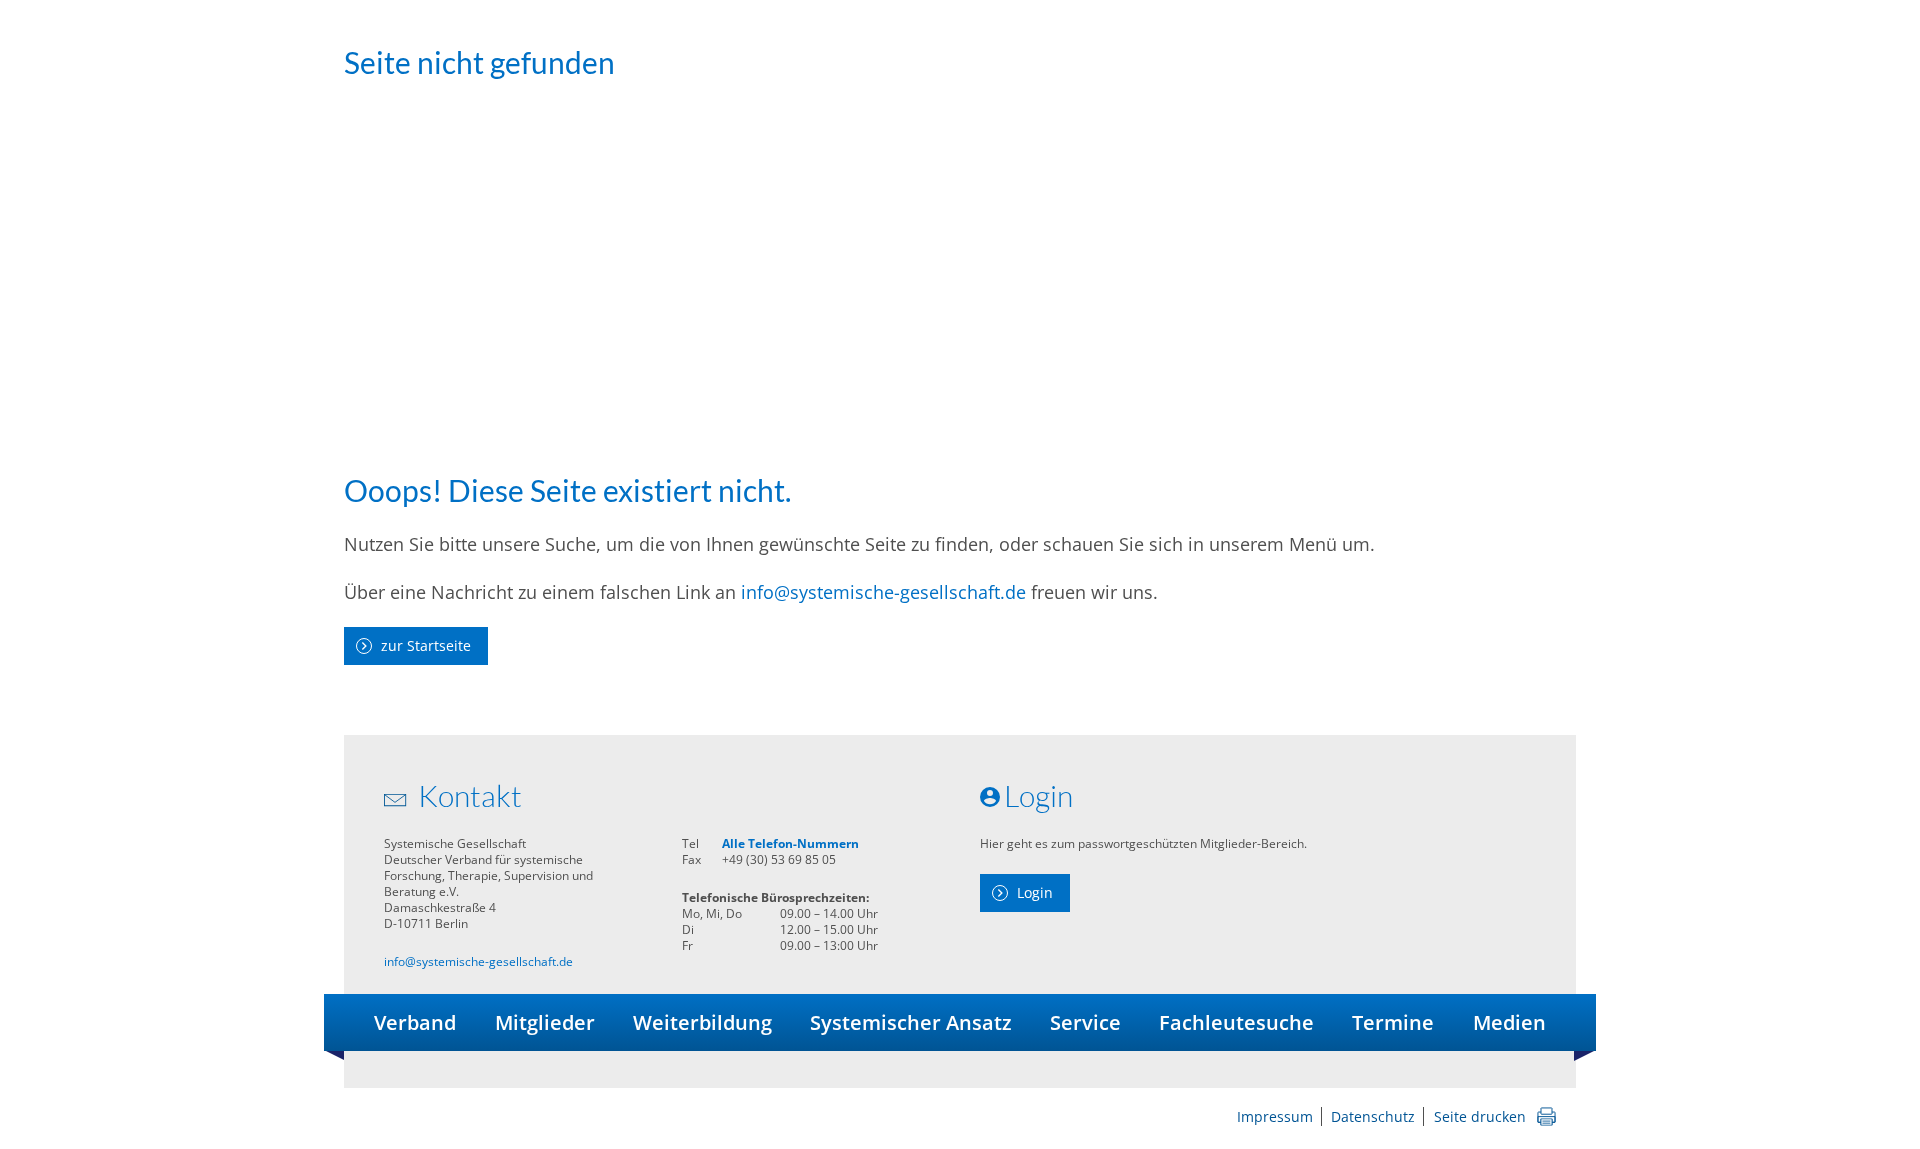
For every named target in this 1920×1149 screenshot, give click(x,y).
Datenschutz (1373, 1116)
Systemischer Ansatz (911, 1022)
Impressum (1275, 1116)
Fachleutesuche (1236, 1022)
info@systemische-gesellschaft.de (883, 592)
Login (1035, 892)
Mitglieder (545, 1022)
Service (1085, 1022)
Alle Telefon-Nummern (790, 843)
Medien (1509, 1022)
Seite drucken (1480, 1116)
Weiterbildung (702, 1022)
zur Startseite (426, 645)
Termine (1393, 1022)
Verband (415, 1022)
